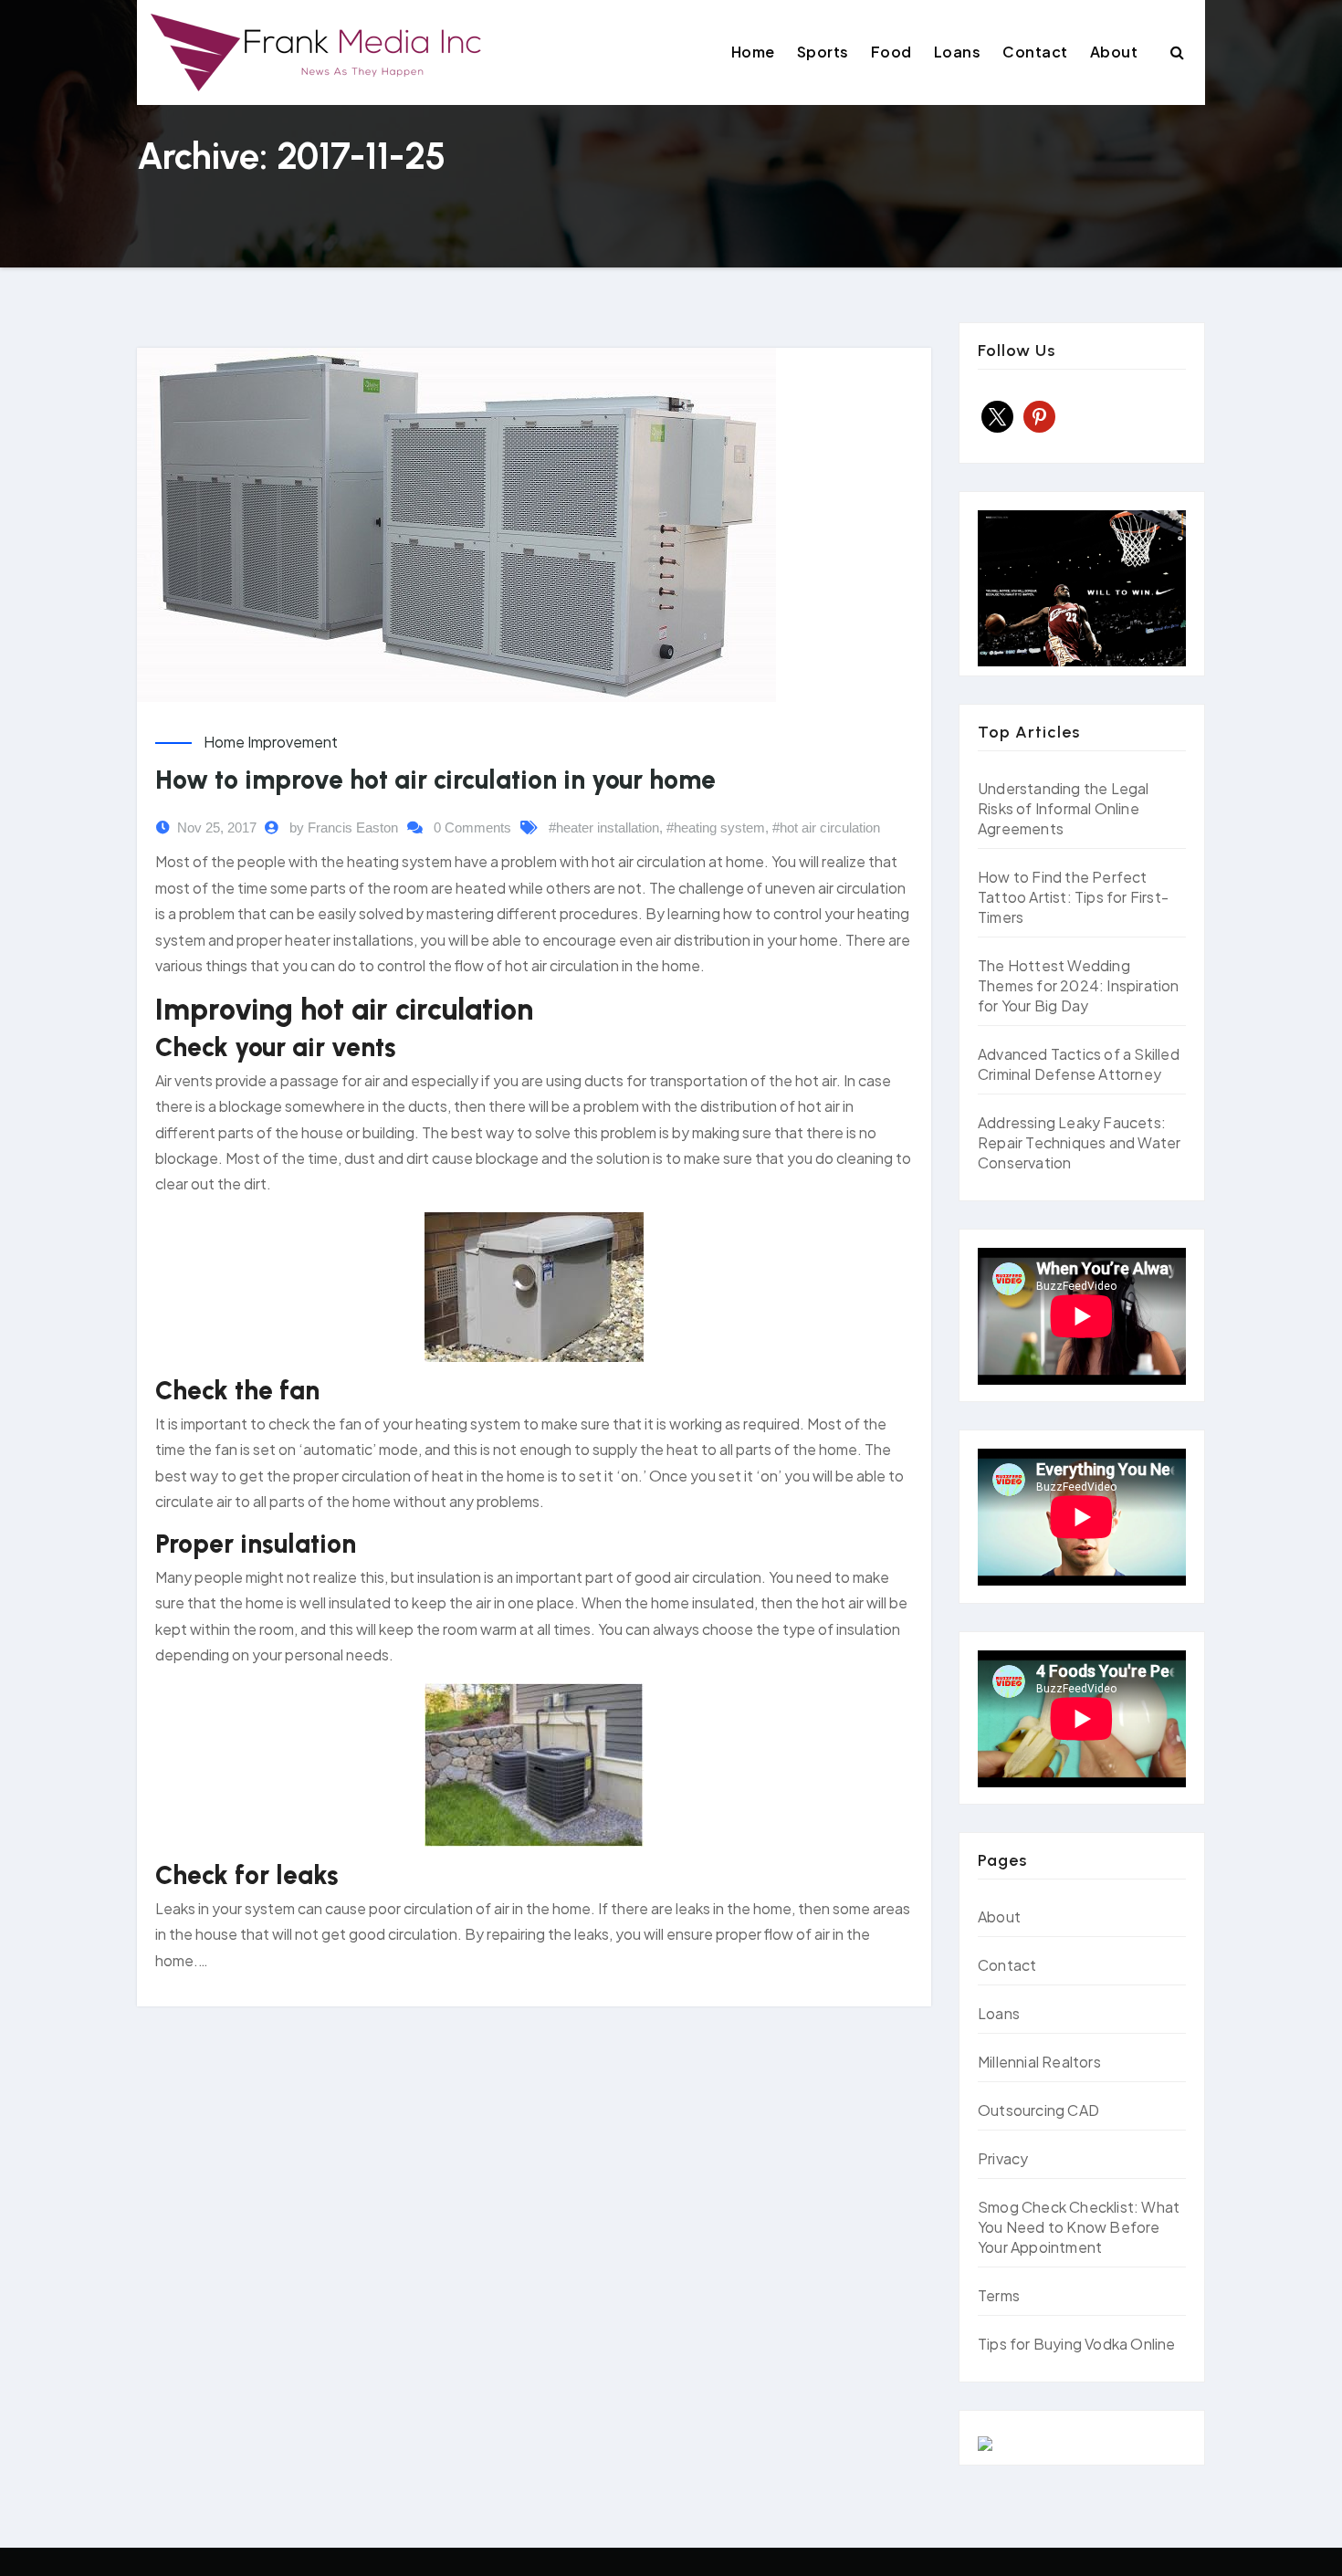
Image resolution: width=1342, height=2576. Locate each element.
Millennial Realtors (1039, 2062)
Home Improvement (271, 742)
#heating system (716, 827)
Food (891, 52)
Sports (823, 52)
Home (753, 52)
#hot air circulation (826, 827)
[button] (1177, 52)
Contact (1035, 52)
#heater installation (604, 827)
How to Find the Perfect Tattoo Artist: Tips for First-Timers (1073, 897)
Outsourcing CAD (1038, 2110)
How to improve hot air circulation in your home (435, 780)
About (1114, 52)
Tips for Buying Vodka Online (1077, 2344)
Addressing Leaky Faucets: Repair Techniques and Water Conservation (1079, 1142)
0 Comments (472, 827)
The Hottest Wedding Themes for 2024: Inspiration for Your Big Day (1079, 985)
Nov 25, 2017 (217, 827)
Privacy (1003, 2158)
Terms (999, 2295)
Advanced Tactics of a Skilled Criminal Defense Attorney (1079, 1064)
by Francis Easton (344, 827)
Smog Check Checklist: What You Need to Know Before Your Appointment (1079, 2227)
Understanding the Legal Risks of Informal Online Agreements (1064, 808)
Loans (958, 52)
